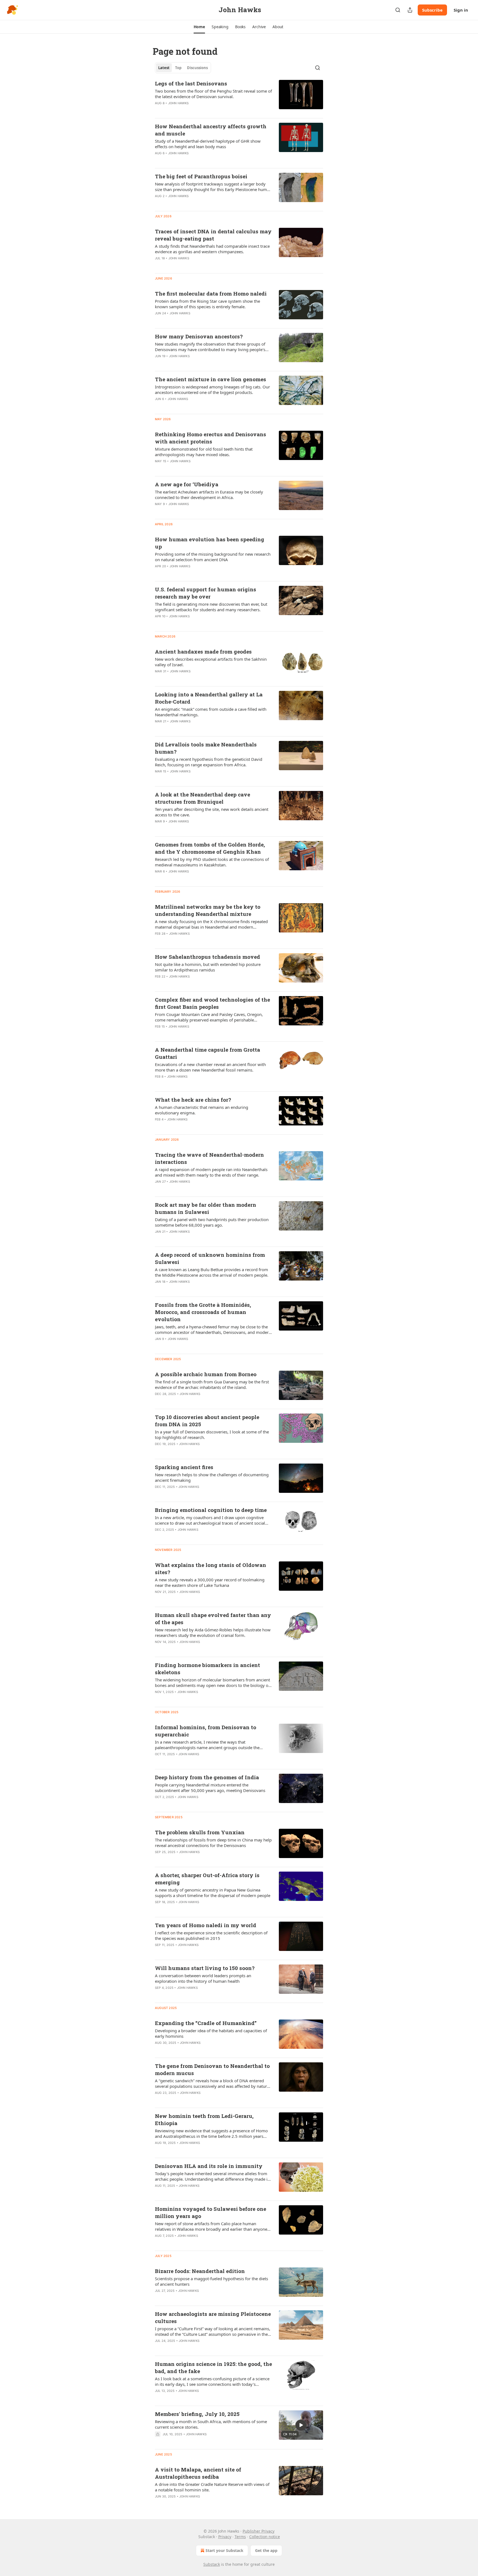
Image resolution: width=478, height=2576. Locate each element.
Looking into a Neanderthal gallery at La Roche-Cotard (209, 698)
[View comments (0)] (198, 203)
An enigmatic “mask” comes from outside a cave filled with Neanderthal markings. (211, 712)
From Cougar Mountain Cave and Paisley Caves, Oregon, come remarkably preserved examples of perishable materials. (209, 1017)
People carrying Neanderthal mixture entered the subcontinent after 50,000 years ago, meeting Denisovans (210, 1788)
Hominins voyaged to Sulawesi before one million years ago (211, 2212)
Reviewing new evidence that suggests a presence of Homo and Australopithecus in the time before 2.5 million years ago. (211, 2133)
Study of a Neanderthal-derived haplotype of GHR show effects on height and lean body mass (208, 144)
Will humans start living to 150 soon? (205, 1968)
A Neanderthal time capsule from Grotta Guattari (207, 1053)
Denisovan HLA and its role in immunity (209, 2166)
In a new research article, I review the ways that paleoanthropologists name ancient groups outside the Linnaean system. (207, 1745)
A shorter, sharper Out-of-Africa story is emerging (207, 1879)
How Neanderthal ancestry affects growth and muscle (211, 130)
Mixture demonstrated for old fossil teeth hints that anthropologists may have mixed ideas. (204, 452)
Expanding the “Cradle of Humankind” (206, 2023)
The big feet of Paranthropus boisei (201, 176)
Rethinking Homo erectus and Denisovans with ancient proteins (211, 438)
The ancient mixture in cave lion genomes (211, 379)
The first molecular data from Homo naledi (211, 293)
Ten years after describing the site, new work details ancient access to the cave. (212, 812)
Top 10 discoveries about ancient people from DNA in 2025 (207, 1421)
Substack (212, 2564)
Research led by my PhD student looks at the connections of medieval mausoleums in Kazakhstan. (212, 862)
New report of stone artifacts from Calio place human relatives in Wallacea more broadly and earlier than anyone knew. (211, 2226)
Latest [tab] (164, 68)
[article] (239, 97)
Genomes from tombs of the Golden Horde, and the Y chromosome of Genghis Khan (210, 848)
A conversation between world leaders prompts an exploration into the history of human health (203, 1978)
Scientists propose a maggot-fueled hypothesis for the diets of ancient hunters (211, 2281)
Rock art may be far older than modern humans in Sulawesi (206, 1208)
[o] (301, 2425)
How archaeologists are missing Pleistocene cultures (213, 2317)
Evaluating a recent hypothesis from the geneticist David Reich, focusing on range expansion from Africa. (209, 762)
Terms (240, 2537)
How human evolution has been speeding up (210, 543)
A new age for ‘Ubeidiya (187, 484)
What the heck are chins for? (193, 1100)
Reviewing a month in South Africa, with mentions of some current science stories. (211, 2424)
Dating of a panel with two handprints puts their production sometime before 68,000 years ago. (212, 1222)
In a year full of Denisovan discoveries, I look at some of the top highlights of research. (212, 1435)
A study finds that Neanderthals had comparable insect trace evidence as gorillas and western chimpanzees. (212, 249)
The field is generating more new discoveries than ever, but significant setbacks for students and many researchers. (211, 607)
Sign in (461, 10)
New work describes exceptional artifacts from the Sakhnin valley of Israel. (211, 662)
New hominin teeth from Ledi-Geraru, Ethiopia (204, 2119)
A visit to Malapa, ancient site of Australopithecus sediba (198, 2473)
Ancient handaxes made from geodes (203, 651)
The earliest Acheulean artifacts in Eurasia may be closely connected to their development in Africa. (209, 495)
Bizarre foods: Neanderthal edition (200, 2271)
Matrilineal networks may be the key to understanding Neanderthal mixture (208, 910)
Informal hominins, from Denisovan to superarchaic (206, 1731)
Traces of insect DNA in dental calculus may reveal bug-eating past (213, 235)
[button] (199, 27)
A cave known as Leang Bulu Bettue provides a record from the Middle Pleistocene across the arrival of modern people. (212, 1272)
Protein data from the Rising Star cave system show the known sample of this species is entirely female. (207, 304)
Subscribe (432, 10)
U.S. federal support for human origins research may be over (206, 593)
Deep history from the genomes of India (207, 1777)
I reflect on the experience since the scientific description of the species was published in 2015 (211, 1935)
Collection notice (265, 2537)
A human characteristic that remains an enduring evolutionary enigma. (202, 1110)
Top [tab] (178, 68)
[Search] (398, 10)
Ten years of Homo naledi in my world (206, 1925)
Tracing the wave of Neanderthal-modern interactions (209, 1158)
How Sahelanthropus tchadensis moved (207, 957)
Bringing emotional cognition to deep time (211, 1510)
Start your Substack (224, 2550)
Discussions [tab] (197, 68)
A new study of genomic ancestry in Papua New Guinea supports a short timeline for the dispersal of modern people (213, 1893)
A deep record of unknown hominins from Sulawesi (210, 1258)
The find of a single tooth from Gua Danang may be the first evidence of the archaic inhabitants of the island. (212, 1384)
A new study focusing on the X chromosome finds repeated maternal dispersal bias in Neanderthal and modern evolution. (211, 924)
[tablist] (183, 68)
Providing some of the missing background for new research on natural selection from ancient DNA (213, 557)
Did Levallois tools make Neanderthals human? (206, 748)
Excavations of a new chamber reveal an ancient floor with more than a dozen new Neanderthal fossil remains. (210, 1067)
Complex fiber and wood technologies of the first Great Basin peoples (212, 1003)
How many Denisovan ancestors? (199, 336)
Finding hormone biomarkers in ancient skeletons (207, 1669)
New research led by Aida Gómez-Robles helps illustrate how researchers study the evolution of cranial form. (213, 1632)
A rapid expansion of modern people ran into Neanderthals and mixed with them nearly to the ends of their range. (211, 1172)
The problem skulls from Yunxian (200, 1832)
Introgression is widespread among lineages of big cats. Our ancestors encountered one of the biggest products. (212, 390)
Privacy (225, 2537)
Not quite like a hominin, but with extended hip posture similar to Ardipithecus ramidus (208, 967)
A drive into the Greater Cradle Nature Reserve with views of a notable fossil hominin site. (212, 2487)
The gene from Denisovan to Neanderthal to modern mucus (212, 2069)
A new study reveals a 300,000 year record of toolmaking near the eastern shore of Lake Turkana (210, 1582)
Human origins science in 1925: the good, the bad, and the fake (213, 2367)
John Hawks (179, 103)
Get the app (266, 2550)
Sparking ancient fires (184, 1467)
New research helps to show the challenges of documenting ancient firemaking (212, 1477)
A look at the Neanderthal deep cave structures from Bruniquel (202, 798)
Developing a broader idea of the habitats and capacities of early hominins (211, 2033)
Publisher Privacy (259, 2531)
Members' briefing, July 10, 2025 (197, 2414)
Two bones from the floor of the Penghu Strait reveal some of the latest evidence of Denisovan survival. (213, 94)
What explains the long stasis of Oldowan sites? (211, 1568)
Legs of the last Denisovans (191, 83)
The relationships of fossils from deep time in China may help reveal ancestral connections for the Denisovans (213, 1843)
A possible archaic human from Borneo (206, 1374)
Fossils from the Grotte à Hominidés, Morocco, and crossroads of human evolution (203, 1312)
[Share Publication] (410, 10)
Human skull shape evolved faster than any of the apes (213, 1619)
